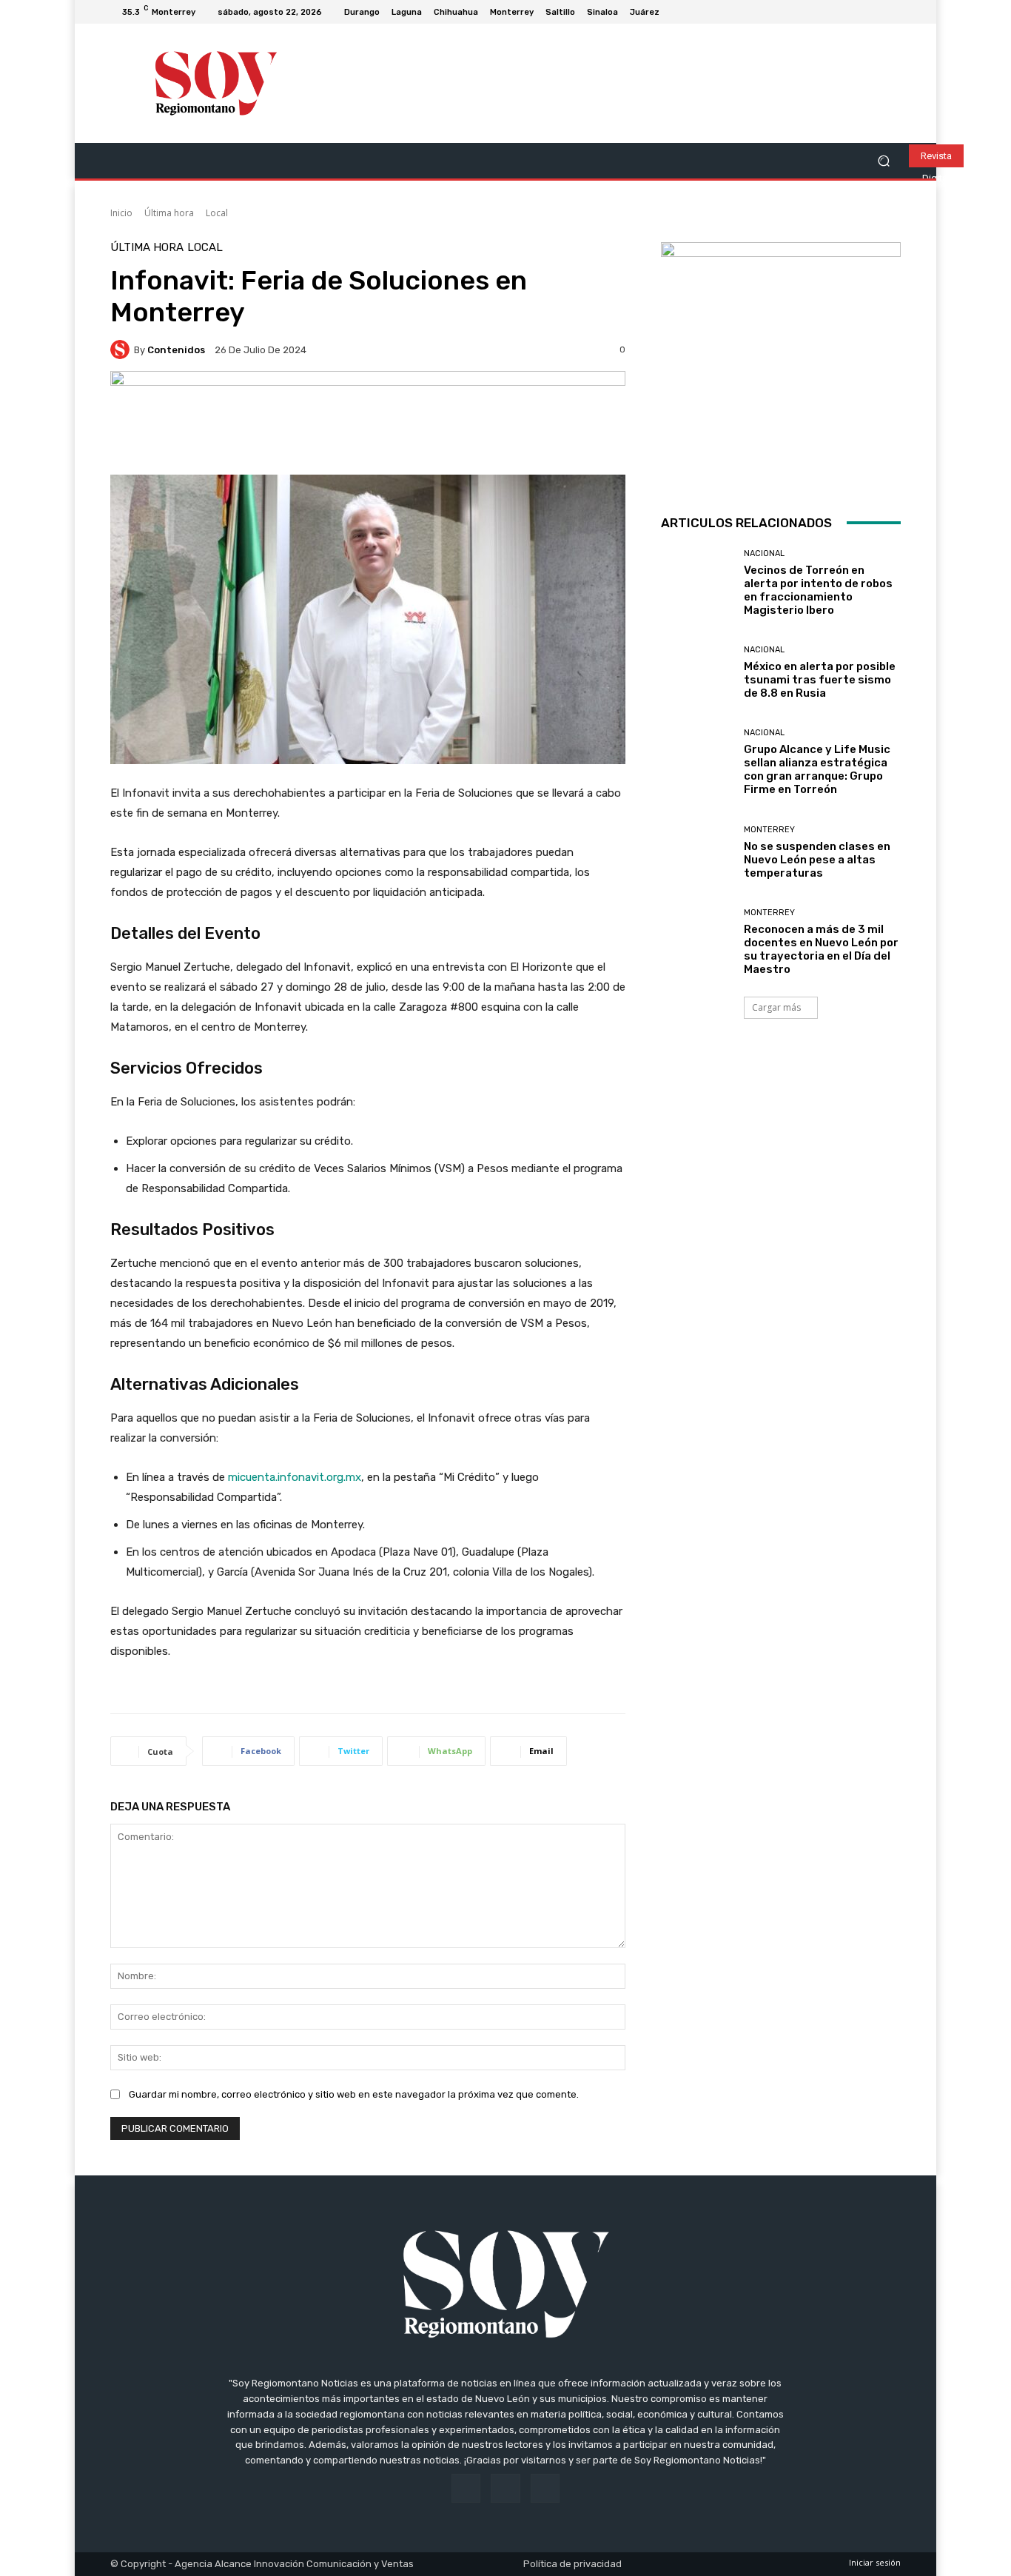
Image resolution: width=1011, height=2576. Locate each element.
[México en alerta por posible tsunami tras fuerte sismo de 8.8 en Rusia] (697, 673)
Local (217, 213)
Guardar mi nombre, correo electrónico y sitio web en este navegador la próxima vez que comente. (354, 2094)
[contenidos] (122, 349)
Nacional (764, 553)
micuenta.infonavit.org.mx (295, 1477)
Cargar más (776, 1007)
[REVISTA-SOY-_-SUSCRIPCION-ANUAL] (781, 362)
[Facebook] (856, 12)
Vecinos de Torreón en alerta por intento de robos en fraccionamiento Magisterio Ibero (818, 590)
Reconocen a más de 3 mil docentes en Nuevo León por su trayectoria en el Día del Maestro (821, 949)
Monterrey (769, 830)
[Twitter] (892, 12)
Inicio (121, 213)
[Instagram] (874, 12)
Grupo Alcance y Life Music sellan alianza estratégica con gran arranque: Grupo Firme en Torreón (817, 769)
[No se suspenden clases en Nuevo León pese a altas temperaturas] (697, 853)
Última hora (169, 213)
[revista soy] (368, 422)
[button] (883, 161)
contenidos (176, 350)
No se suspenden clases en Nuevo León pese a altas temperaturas (817, 860)
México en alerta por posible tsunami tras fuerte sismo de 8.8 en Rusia (820, 680)
